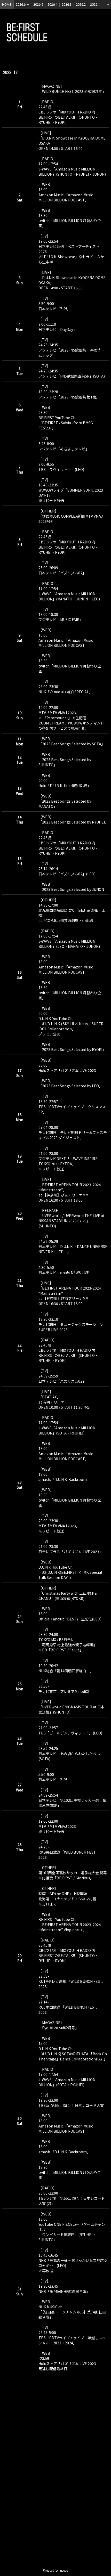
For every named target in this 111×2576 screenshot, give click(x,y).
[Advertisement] (55, 2481)
